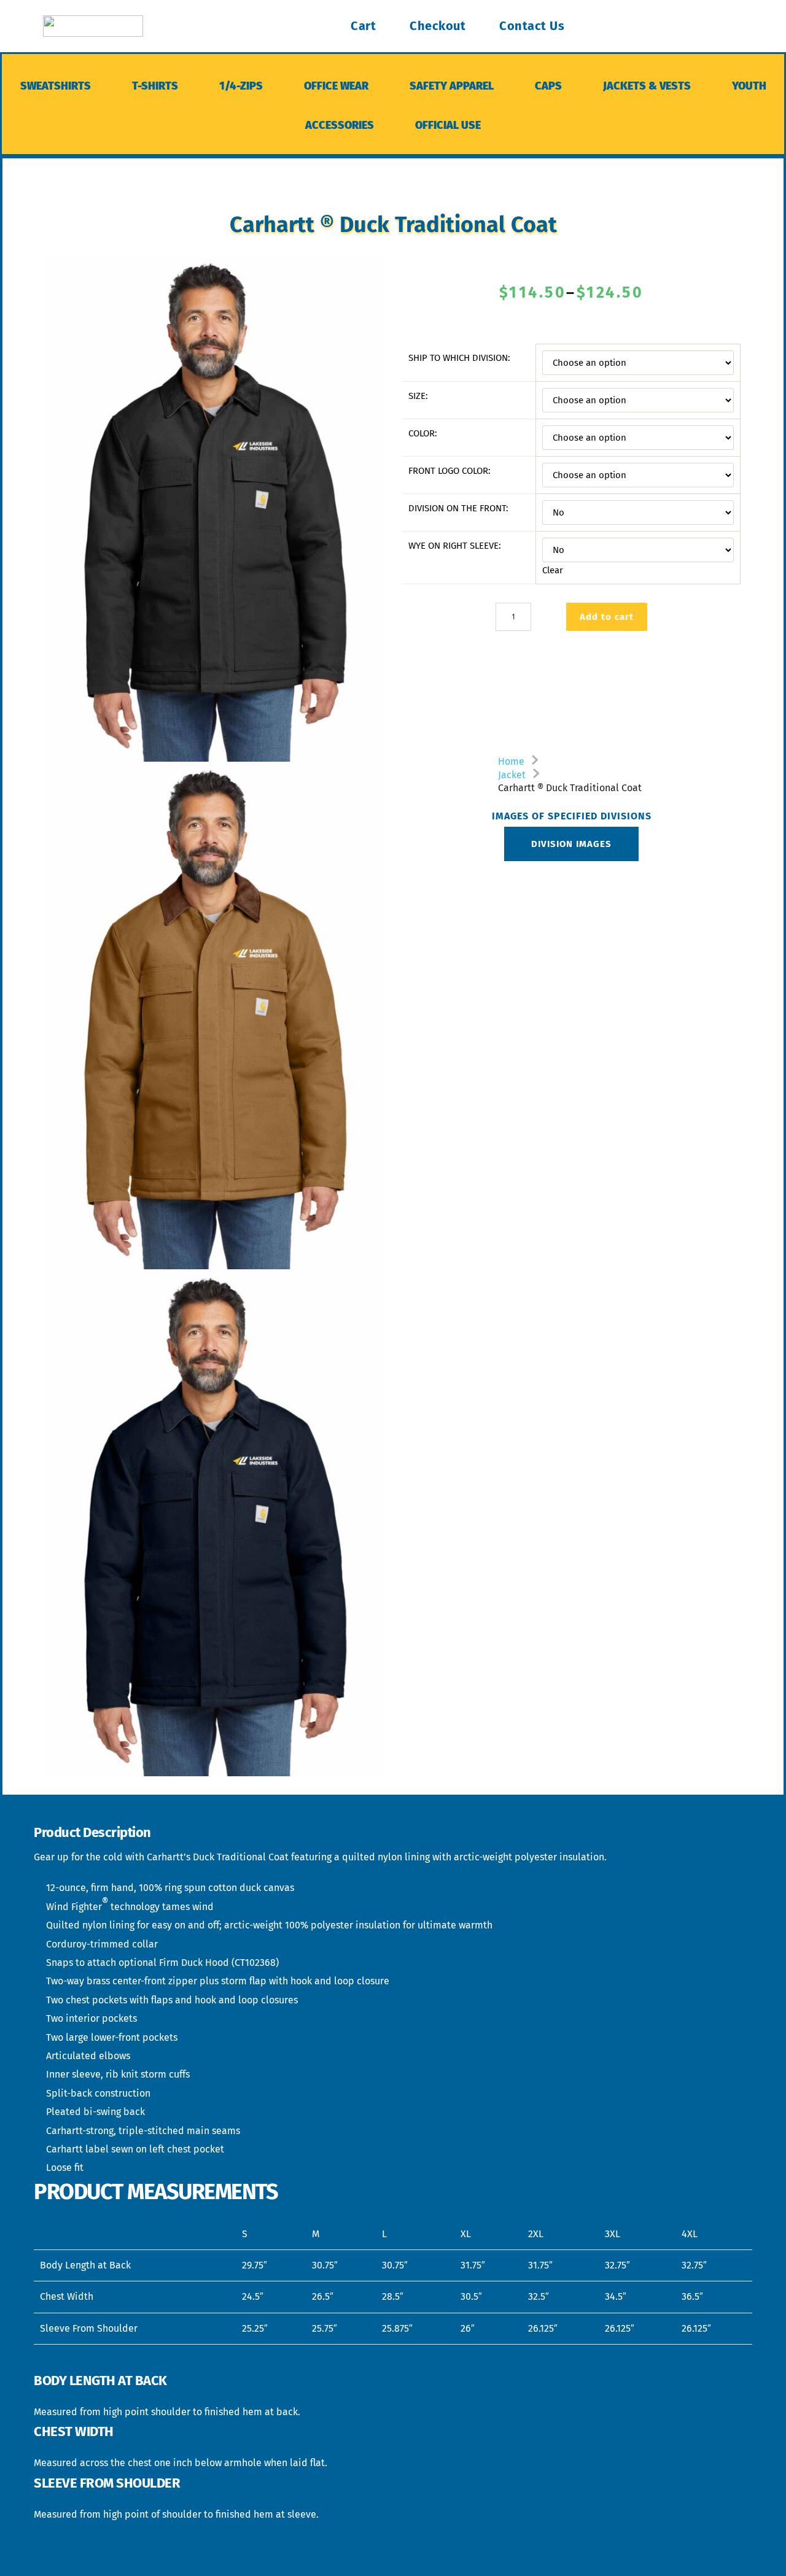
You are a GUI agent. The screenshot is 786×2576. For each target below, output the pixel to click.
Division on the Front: (458, 508)
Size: (418, 396)
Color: (423, 433)
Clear (553, 570)
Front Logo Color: (449, 471)
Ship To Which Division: (459, 358)
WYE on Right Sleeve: (455, 546)
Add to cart (607, 617)
